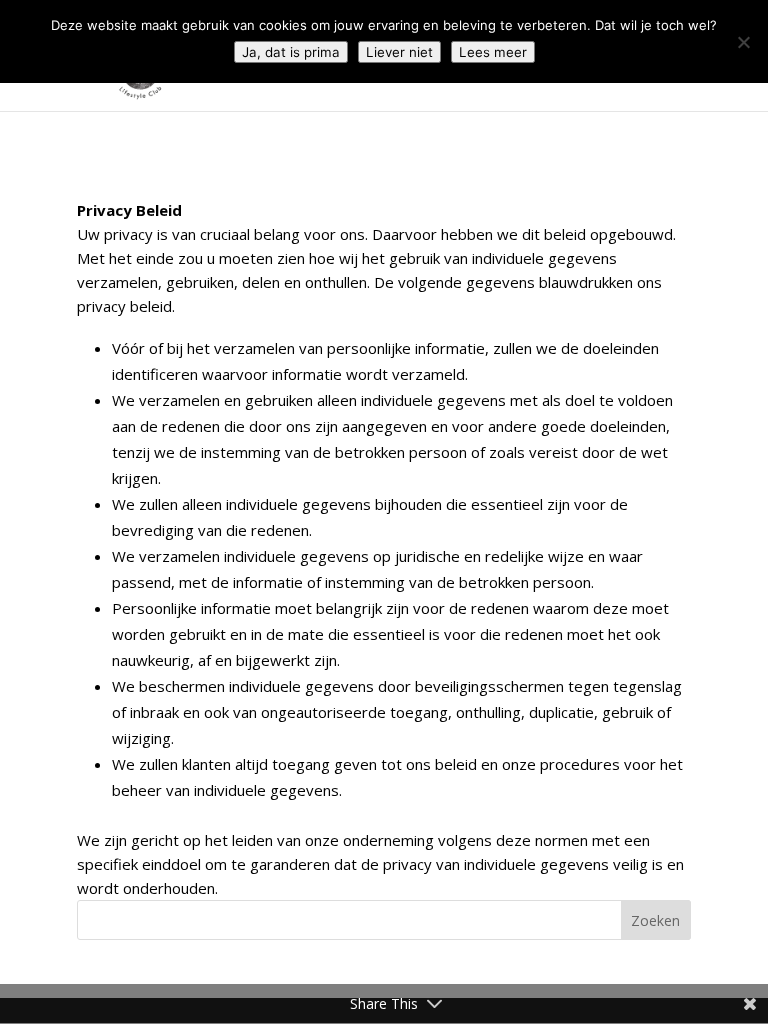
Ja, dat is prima (291, 52)
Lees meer (493, 52)
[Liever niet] (743, 42)
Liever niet (399, 52)
